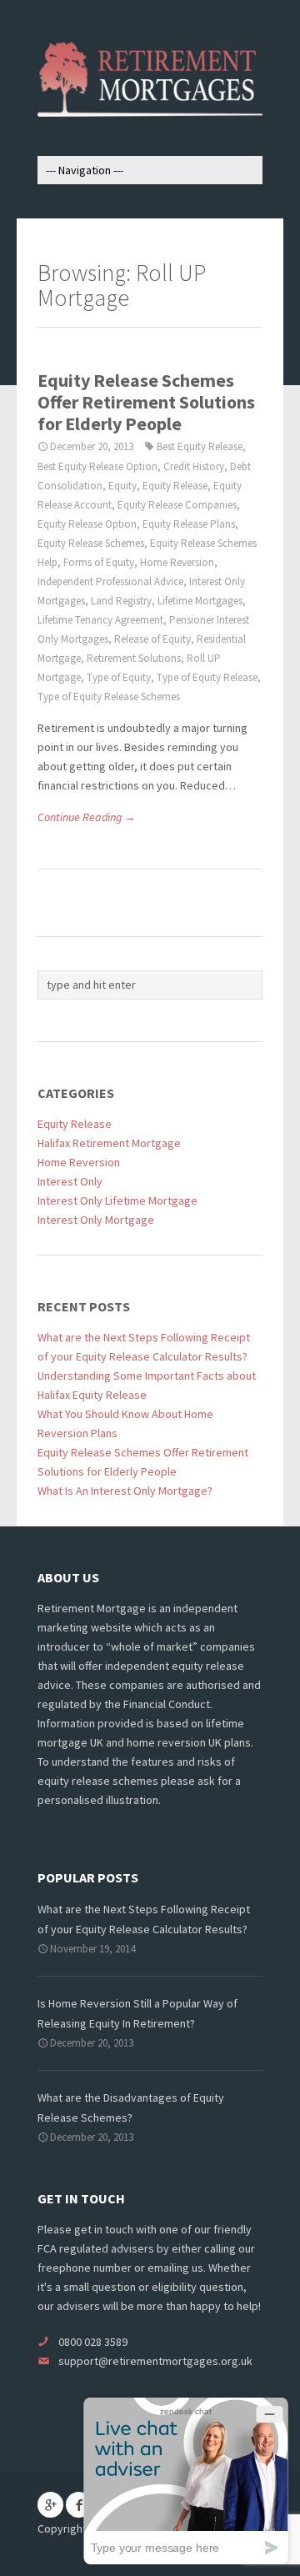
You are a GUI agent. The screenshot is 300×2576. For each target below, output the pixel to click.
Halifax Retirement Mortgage (109, 1143)
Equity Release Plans (189, 524)
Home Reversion (177, 562)
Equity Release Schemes (91, 543)
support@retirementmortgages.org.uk (155, 2361)
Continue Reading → (87, 817)
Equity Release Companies (177, 505)
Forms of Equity (99, 562)
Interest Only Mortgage (96, 1220)
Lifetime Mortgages (200, 601)
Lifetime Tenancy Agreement (100, 620)
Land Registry (121, 601)
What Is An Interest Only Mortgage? (125, 1491)
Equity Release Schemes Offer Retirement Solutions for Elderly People (146, 402)
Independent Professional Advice (110, 581)
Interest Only (70, 1181)
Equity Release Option (87, 524)
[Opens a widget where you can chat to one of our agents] (186, 2481)
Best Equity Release (200, 446)
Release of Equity (152, 639)
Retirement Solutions (134, 658)
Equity (122, 486)
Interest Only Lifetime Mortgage (117, 1200)
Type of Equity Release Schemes (109, 697)
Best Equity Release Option (97, 466)
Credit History (194, 466)
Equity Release (175, 486)
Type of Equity (119, 677)
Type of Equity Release (207, 677)
